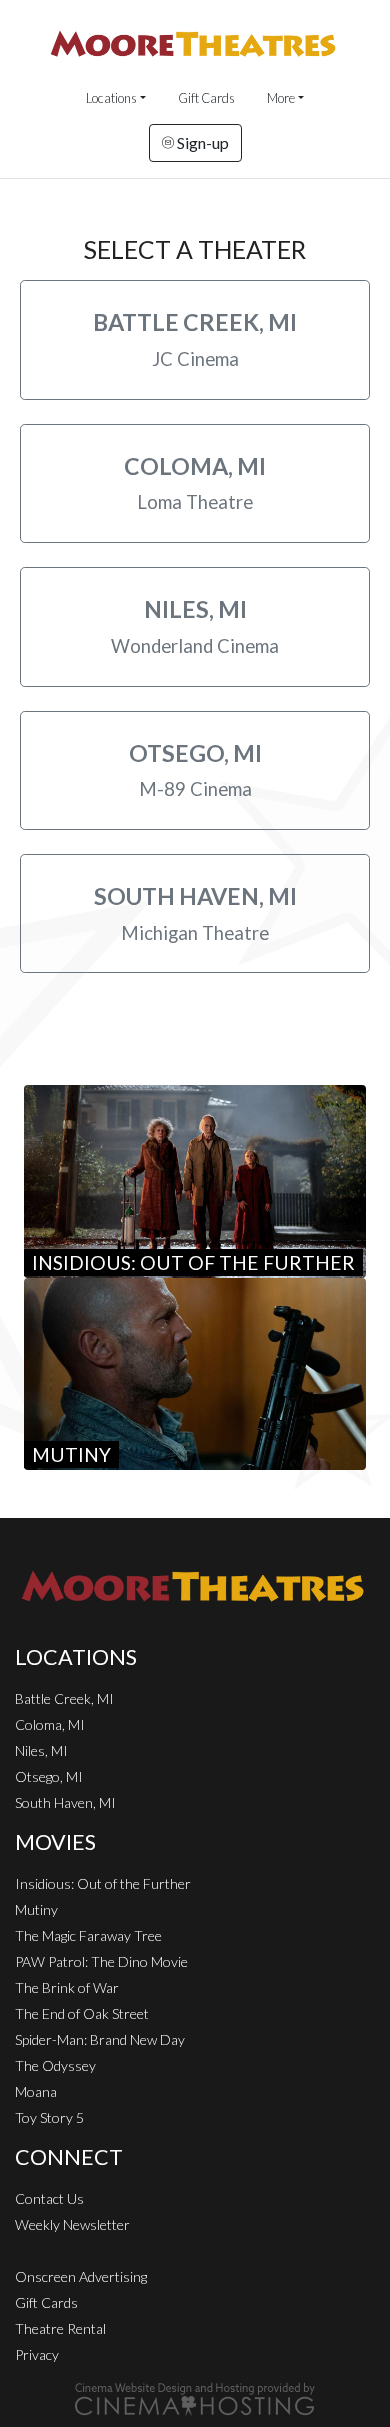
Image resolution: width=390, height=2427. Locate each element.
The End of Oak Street (82, 2013)
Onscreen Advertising (81, 2276)
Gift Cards (206, 98)
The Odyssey (55, 2065)
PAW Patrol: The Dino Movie (101, 1961)
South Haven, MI (65, 1802)
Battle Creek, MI (64, 1698)
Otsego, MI (49, 1776)
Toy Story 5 (49, 2117)
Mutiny (36, 1909)
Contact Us (49, 2198)
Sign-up (201, 142)
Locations (111, 98)
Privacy (37, 2354)
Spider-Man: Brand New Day (100, 2039)
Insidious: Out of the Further (103, 1883)
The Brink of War (67, 1987)
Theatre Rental (60, 2328)
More (281, 98)
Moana (36, 2091)
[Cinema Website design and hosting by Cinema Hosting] (195, 2397)
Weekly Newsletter (72, 2224)
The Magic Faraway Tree (88, 1935)
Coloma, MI (50, 1724)
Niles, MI (41, 1750)
